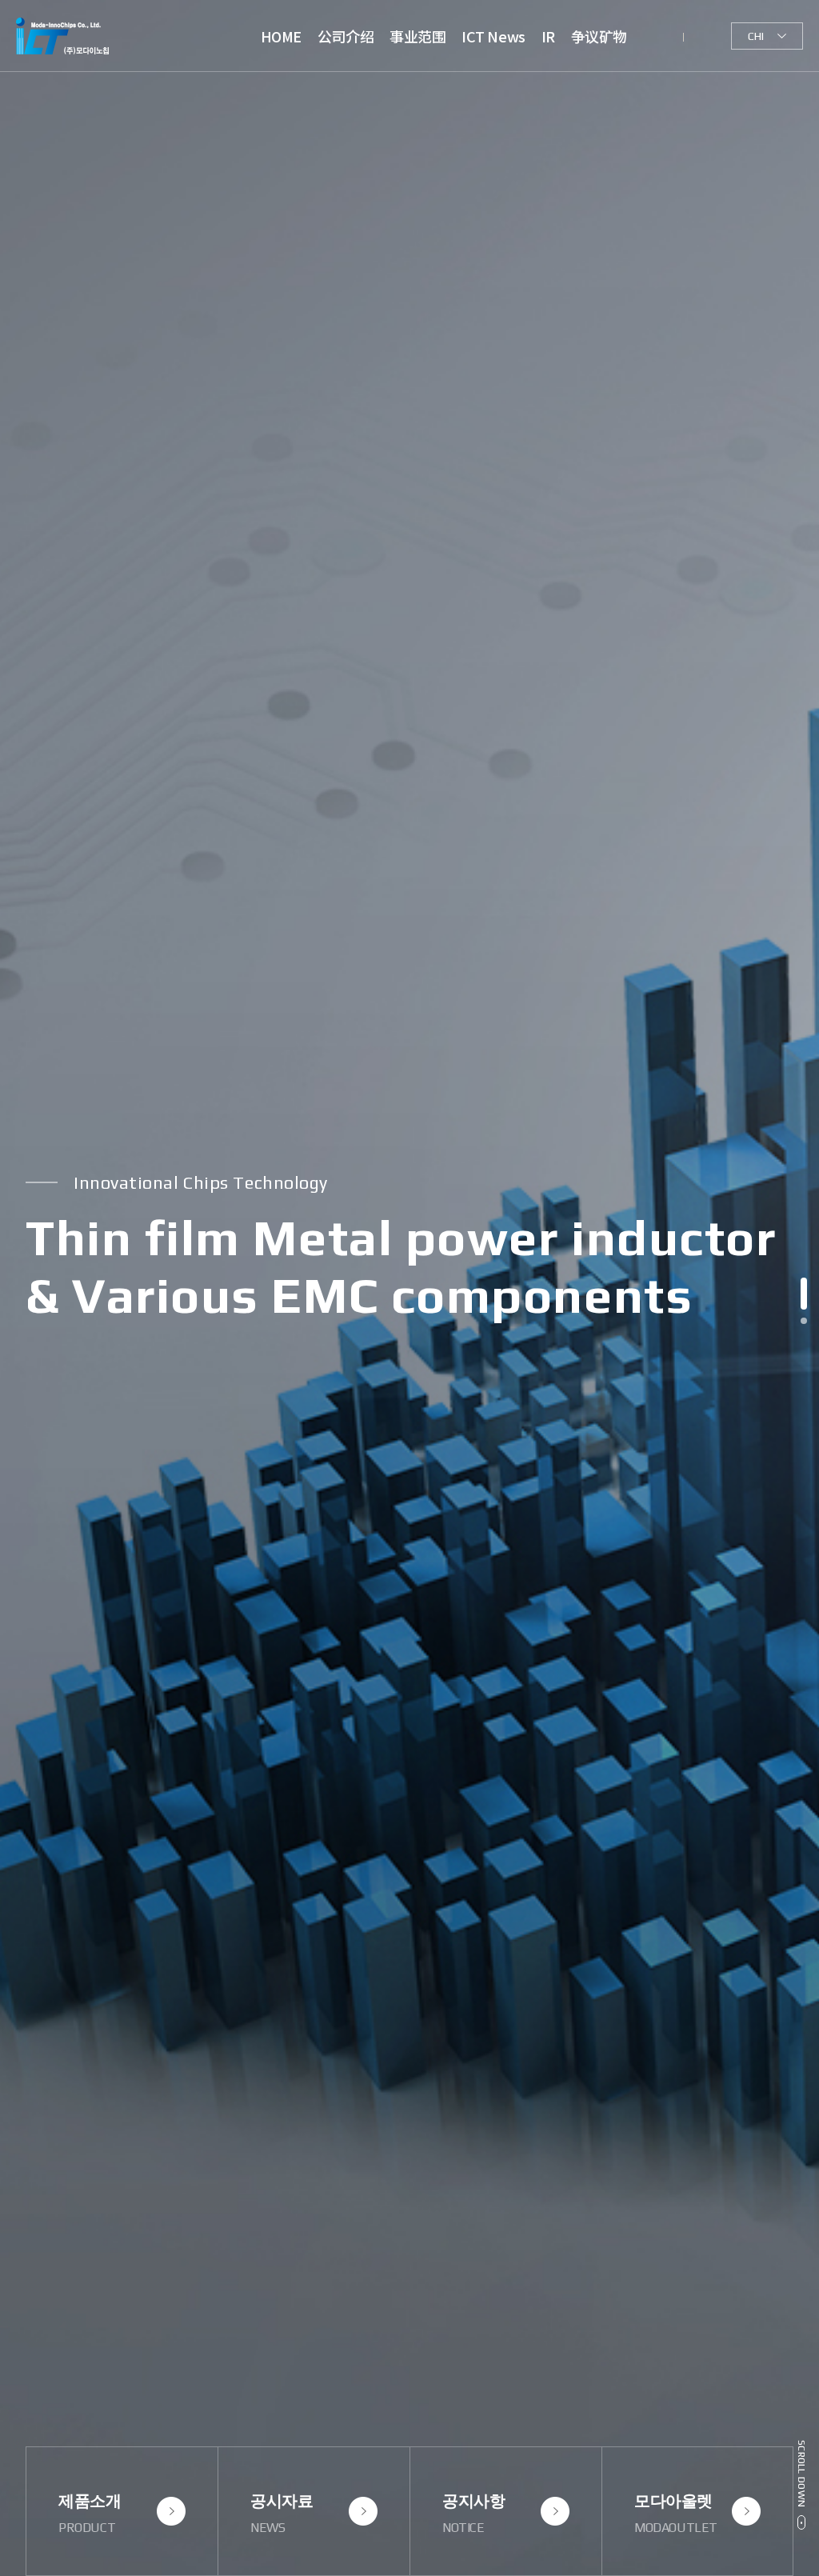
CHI (756, 36)
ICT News (493, 36)
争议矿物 (599, 36)
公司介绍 (346, 36)
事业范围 (417, 36)
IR (548, 36)
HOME (281, 36)
